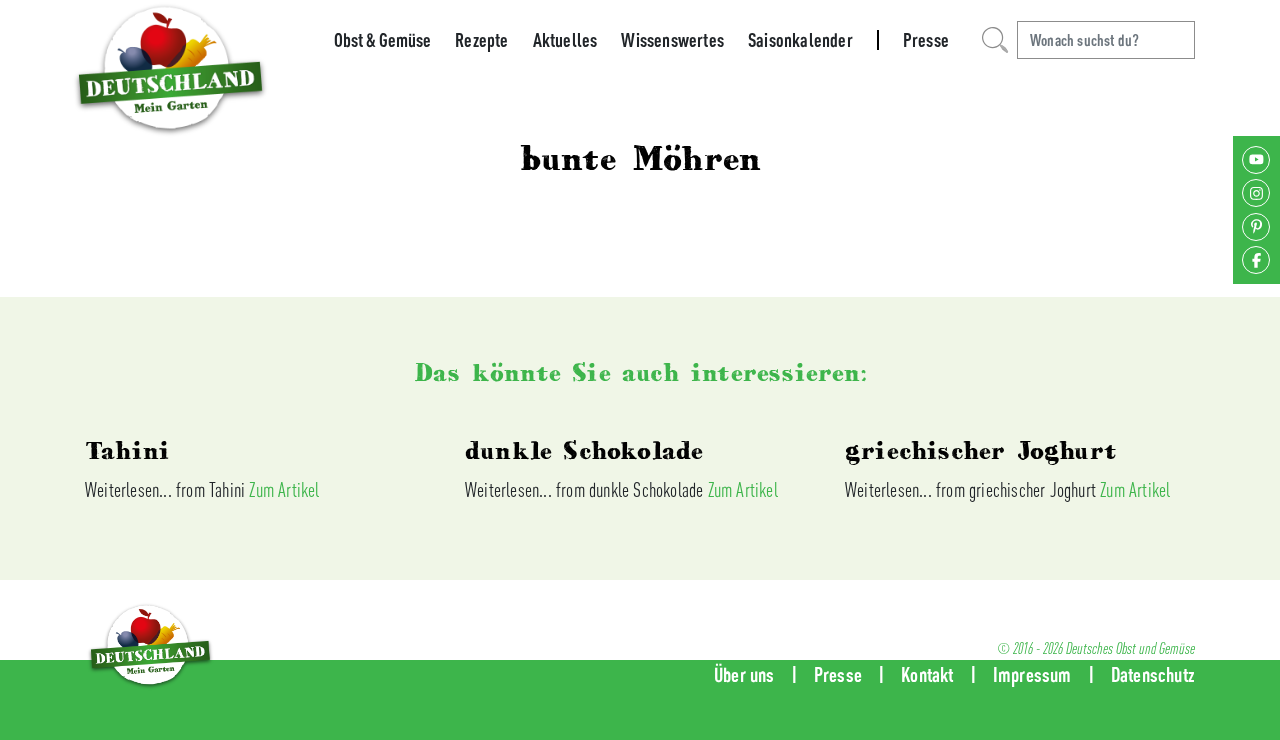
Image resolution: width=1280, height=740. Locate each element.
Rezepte (481, 40)
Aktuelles (565, 40)
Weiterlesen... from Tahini (167, 489)
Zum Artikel (284, 489)
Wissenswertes (672, 40)
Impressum (1032, 674)
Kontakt (927, 674)
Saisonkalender (800, 40)
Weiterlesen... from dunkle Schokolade (586, 489)
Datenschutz (1153, 674)
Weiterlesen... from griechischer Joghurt (972, 489)
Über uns (744, 674)
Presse (926, 40)
